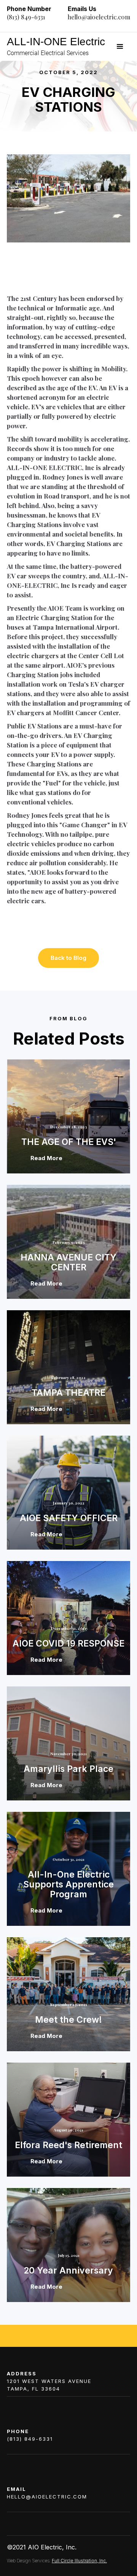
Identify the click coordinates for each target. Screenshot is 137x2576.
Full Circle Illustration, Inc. (79, 2561)
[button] (120, 47)
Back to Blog (68, 958)
